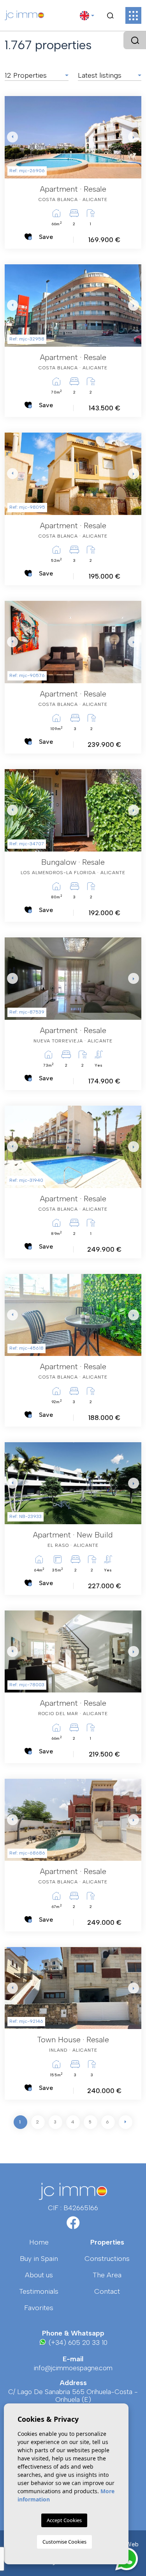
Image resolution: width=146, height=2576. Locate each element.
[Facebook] (73, 2225)
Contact (107, 2291)
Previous (12, 137)
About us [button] (39, 2275)
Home (39, 2242)
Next (134, 137)
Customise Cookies (64, 2542)
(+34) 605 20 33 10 (77, 2343)
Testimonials (39, 2291)
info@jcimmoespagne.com (73, 2368)
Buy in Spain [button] (39, 2259)
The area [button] (107, 2275)
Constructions (107, 2259)
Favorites (39, 2308)
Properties (107, 2242)
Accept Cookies (64, 2520)
